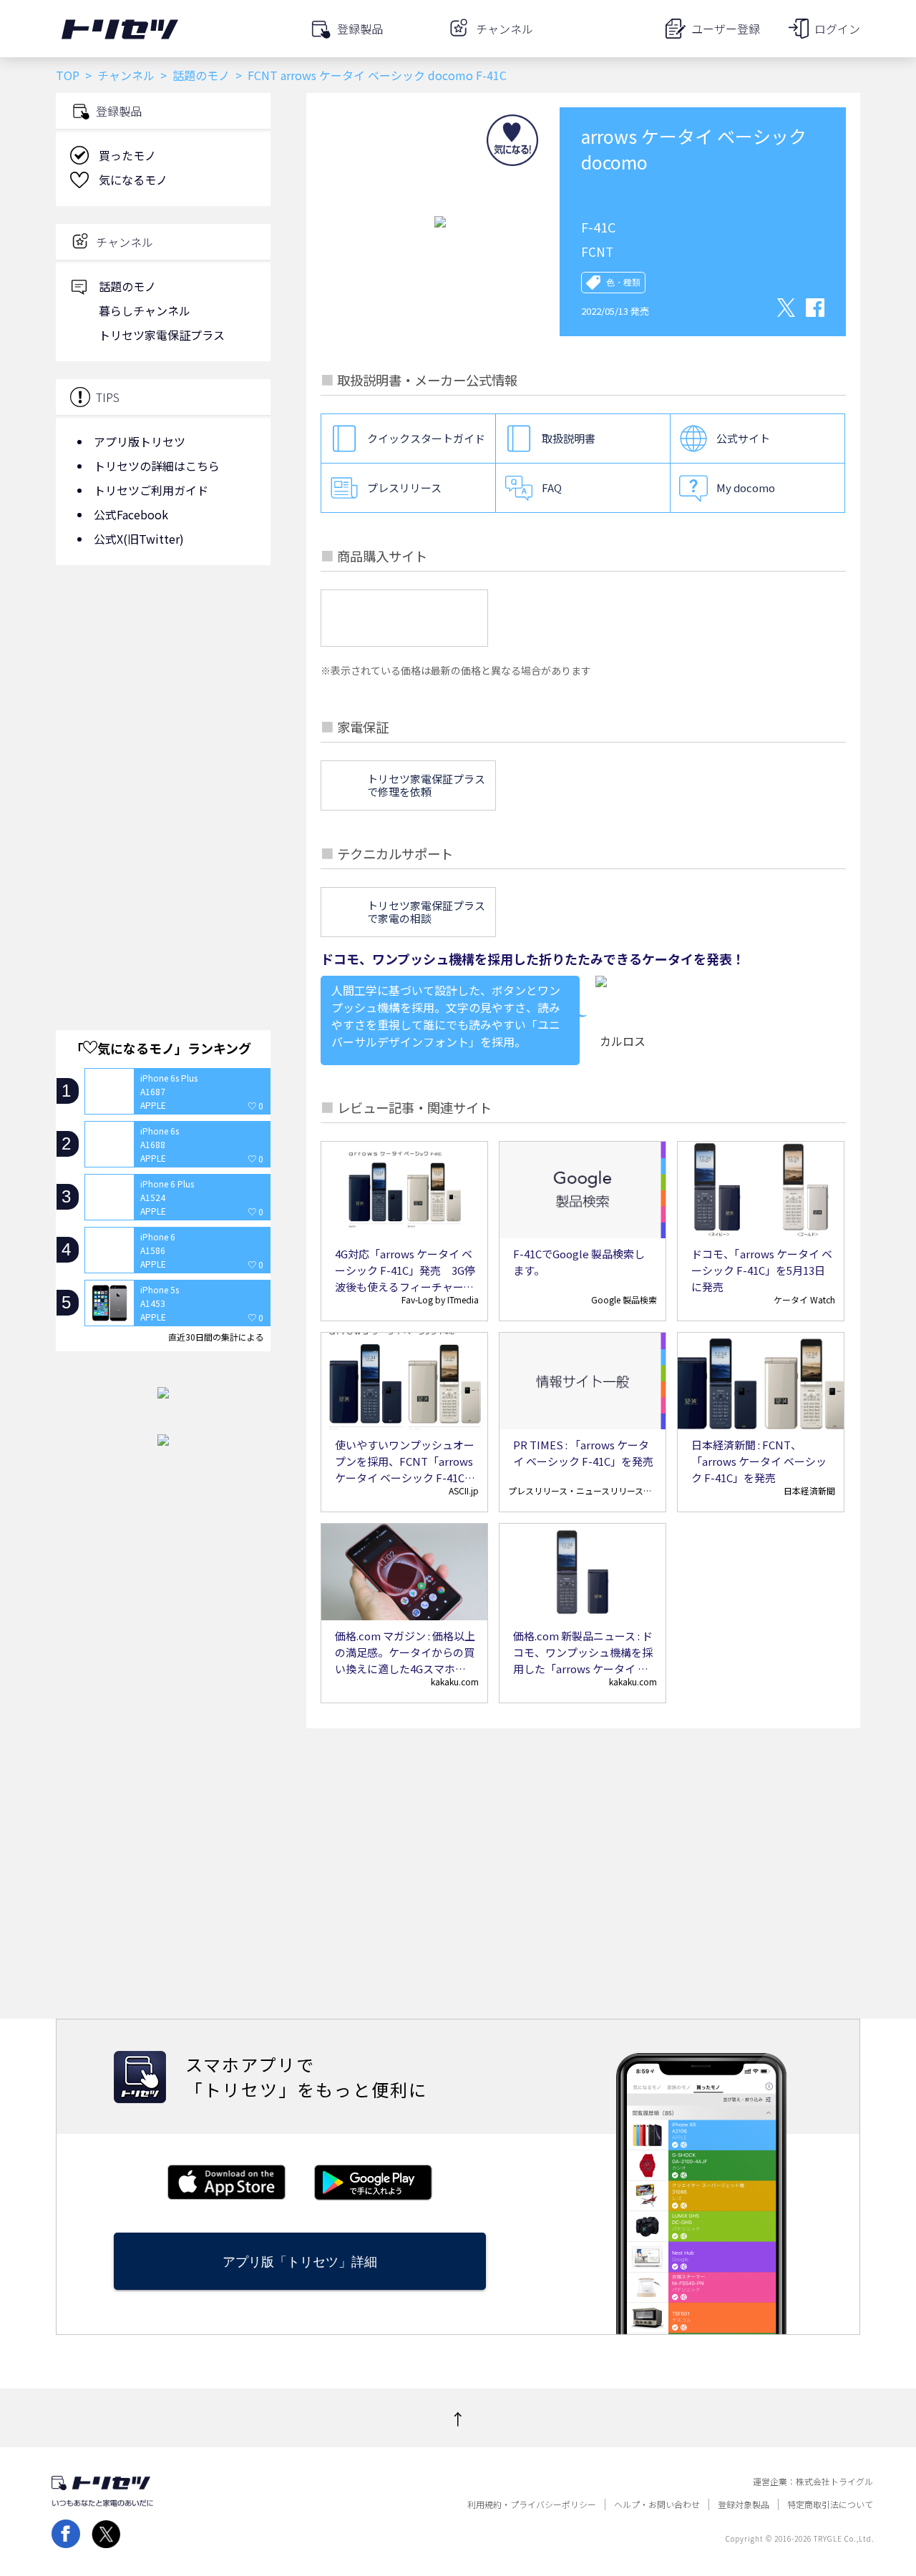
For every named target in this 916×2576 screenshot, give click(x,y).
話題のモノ (201, 75)
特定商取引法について (830, 2504)
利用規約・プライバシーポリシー (532, 2504)
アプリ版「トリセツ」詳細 (300, 2262)
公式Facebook (131, 514)
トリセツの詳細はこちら (157, 466)
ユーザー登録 (726, 29)
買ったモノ (127, 155)
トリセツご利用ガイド (151, 490)
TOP (68, 75)
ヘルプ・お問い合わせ (657, 2504)
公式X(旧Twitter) (139, 539)
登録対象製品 (744, 2504)
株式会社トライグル (834, 2482)
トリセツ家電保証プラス (162, 335)
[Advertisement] (163, 690)
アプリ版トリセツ (140, 441)
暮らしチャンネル (145, 310)
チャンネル (126, 75)
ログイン (837, 29)
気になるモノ (133, 180)
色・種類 (623, 283)
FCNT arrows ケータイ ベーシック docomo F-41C (377, 75)
